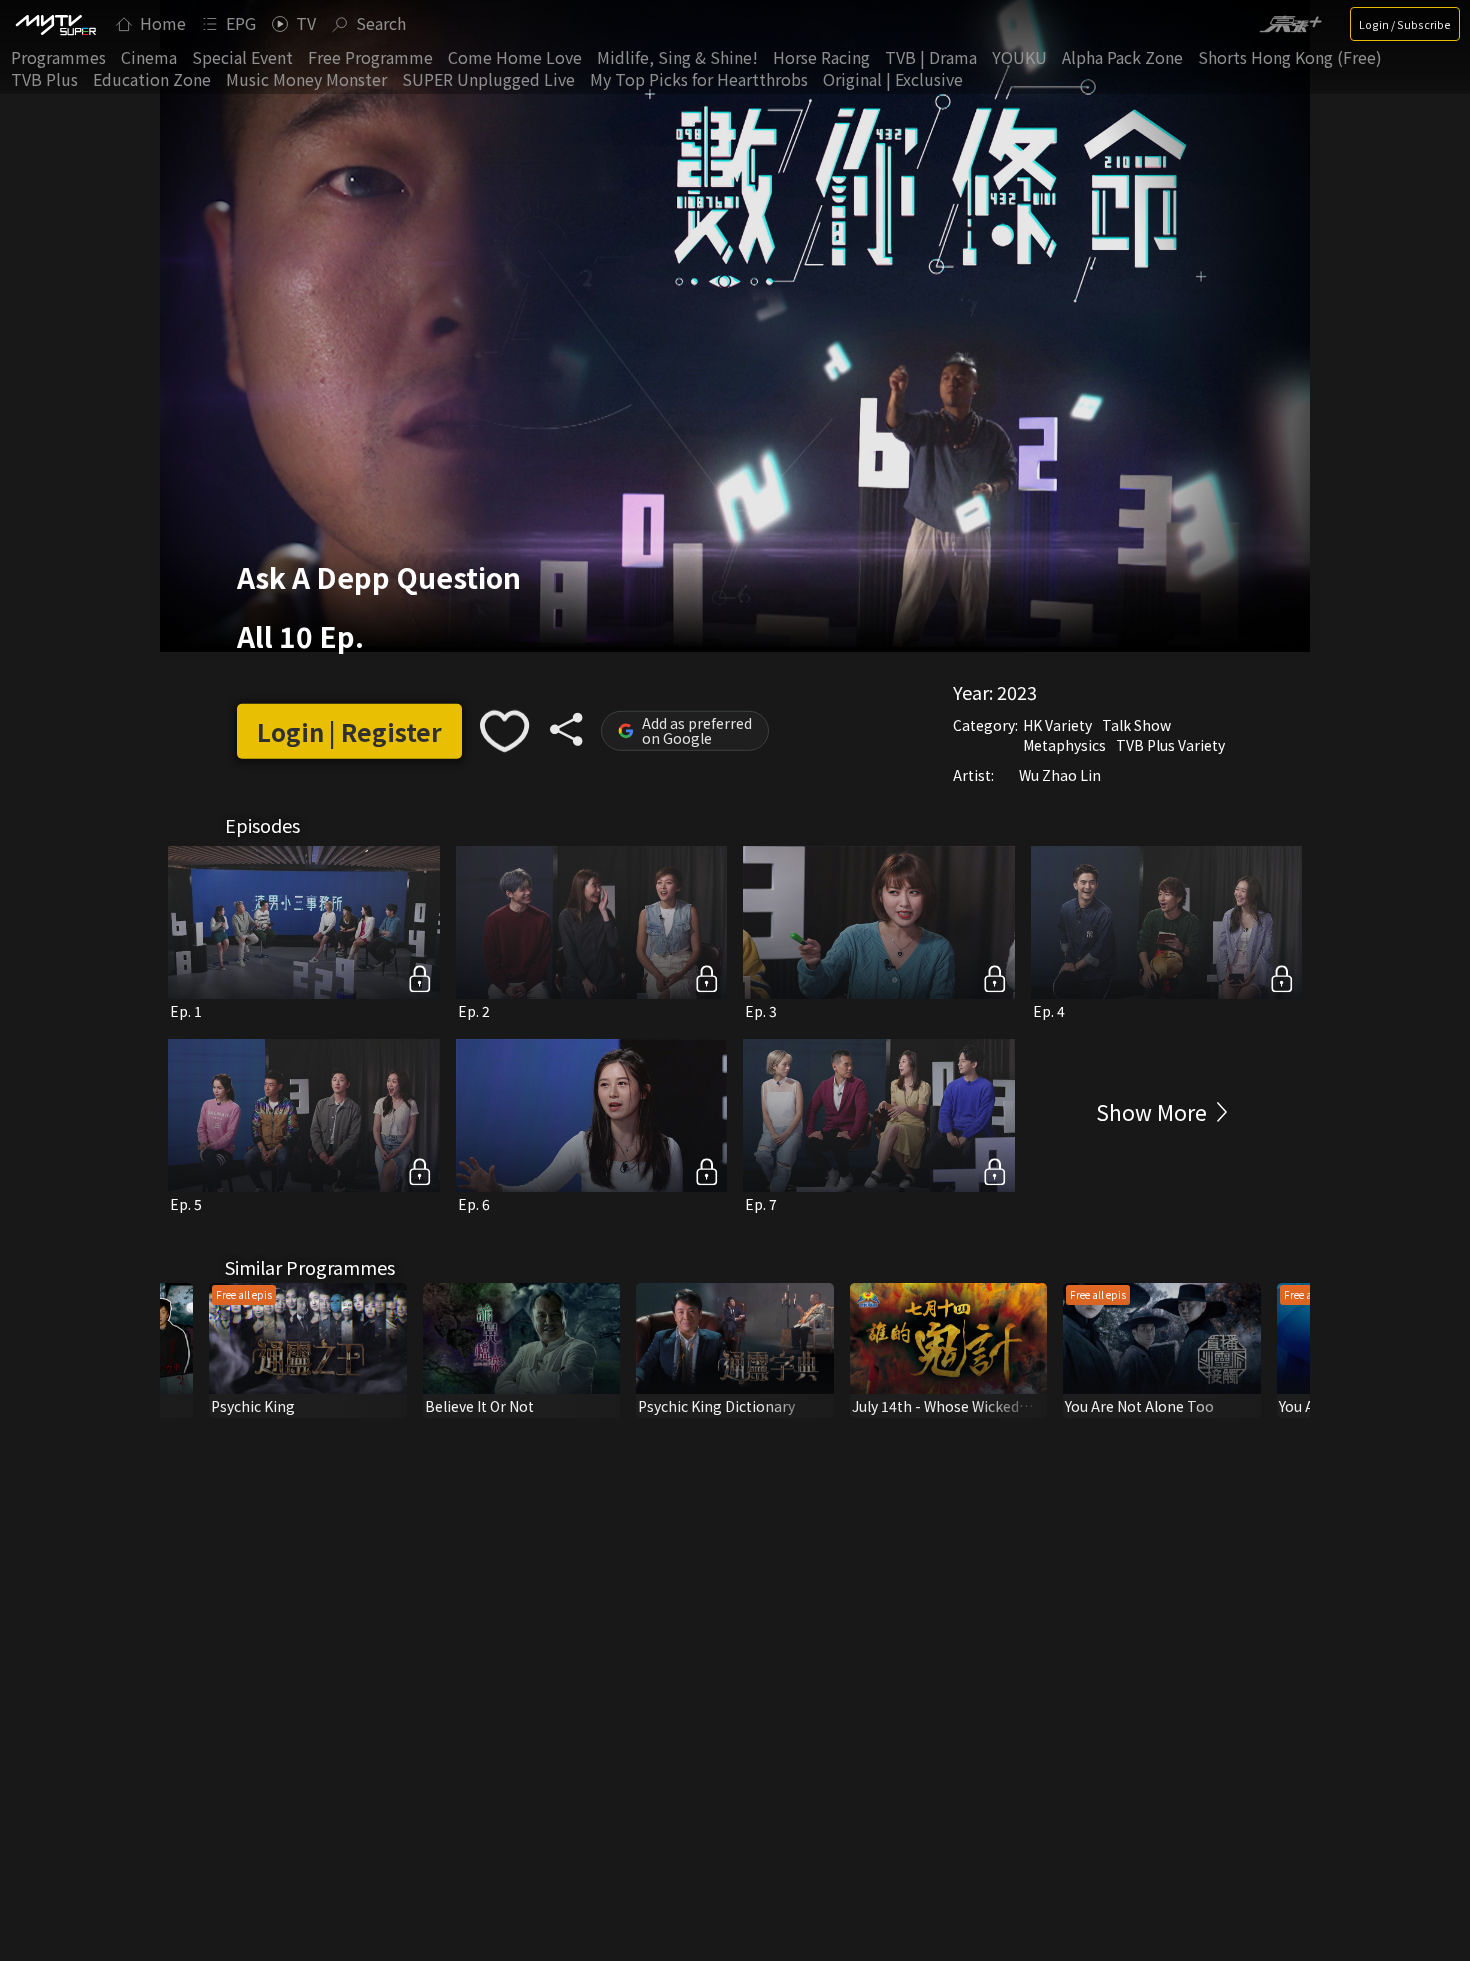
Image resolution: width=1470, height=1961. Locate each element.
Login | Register (349, 731)
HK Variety (1057, 725)
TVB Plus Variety (1170, 745)
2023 (1017, 692)
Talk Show (1136, 725)
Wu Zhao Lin (1060, 775)
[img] (55, 24)
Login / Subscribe (1405, 24)
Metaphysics (1064, 745)
